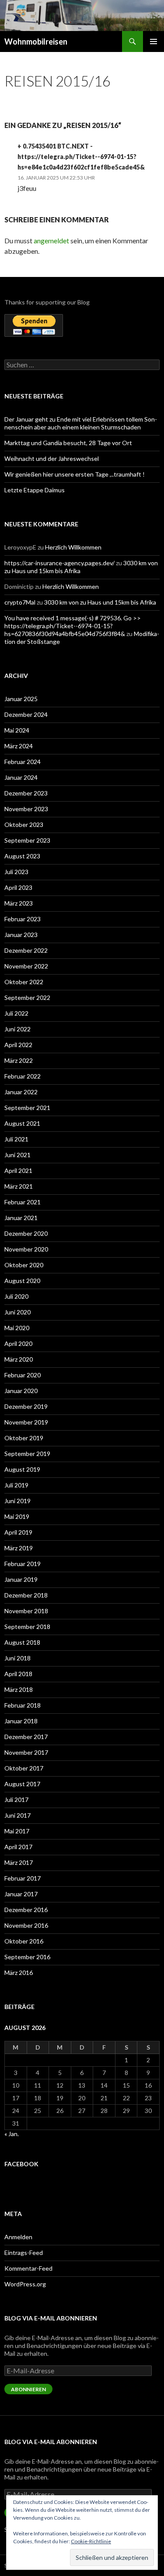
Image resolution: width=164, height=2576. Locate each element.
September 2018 (27, 1627)
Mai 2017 (17, 1831)
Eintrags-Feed (24, 2253)
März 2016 (19, 1973)
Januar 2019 (21, 1579)
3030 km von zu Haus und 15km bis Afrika (100, 602)
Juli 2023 (16, 872)
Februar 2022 (23, 1076)
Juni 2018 (17, 1658)
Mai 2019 (17, 1516)
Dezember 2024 (26, 714)
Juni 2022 (17, 1029)
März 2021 (19, 1186)
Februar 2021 (23, 1202)
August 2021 (22, 1123)
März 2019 (19, 1548)
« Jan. (12, 2134)
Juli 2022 (16, 1013)
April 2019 (18, 1532)
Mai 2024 (17, 730)
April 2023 (18, 887)
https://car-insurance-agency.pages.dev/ (59, 563)
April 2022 (18, 1045)
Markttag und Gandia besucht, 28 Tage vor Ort (68, 443)
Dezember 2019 (26, 1406)
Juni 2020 (17, 1312)
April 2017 (18, 1847)
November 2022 (26, 966)
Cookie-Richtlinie (91, 2541)
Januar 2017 (21, 1894)
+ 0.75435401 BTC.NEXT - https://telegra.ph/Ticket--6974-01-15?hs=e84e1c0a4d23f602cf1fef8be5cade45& (81, 157)
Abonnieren (28, 2389)
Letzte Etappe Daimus (35, 490)
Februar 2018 (23, 1705)
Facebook (21, 2164)
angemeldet (51, 240)
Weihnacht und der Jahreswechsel (52, 458)
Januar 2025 (21, 699)
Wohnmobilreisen (36, 41)
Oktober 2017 (24, 1768)
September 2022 (27, 998)
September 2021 (27, 1108)
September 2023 (27, 840)
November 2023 (26, 809)
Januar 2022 (21, 1092)
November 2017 (26, 1752)
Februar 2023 (23, 919)
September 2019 (27, 1454)
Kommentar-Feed (28, 2268)
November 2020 (26, 1249)
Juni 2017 (17, 1815)
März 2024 (19, 746)
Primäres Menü (154, 41)
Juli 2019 (16, 1485)
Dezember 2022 (26, 950)
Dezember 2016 (26, 1910)
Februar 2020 (23, 1375)
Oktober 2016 (24, 1941)
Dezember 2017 (26, 1737)
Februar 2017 (23, 1878)
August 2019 (22, 1469)
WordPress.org (25, 2284)
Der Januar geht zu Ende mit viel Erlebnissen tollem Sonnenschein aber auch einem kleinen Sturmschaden (81, 423)
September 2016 (27, 1957)
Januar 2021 (21, 1218)
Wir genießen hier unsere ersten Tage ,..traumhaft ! (75, 474)
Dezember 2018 (26, 1595)
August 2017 (22, 1784)
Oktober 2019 (24, 1438)
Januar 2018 (21, 1721)
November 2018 (26, 1611)
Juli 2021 (16, 1139)
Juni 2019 (17, 1501)
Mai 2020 (17, 1328)
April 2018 (18, 1674)
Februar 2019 (23, 1564)
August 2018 (22, 1642)
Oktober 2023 (24, 825)
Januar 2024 (21, 777)
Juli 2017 (16, 1800)
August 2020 (22, 1281)
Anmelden (18, 2237)
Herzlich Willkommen (73, 547)
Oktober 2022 (24, 982)
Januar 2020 (21, 1391)
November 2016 (26, 1925)
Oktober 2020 (24, 1265)
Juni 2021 (17, 1155)
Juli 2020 (16, 1296)
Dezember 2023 (26, 793)
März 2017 (19, 1862)
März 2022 (19, 1060)
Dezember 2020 (26, 1233)
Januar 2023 (21, 935)
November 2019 (26, 1422)
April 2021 (18, 1170)
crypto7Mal (20, 602)
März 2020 (19, 1359)
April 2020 (18, 1343)
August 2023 (22, 856)
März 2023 (19, 903)
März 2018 (19, 1689)
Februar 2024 (23, 762)
